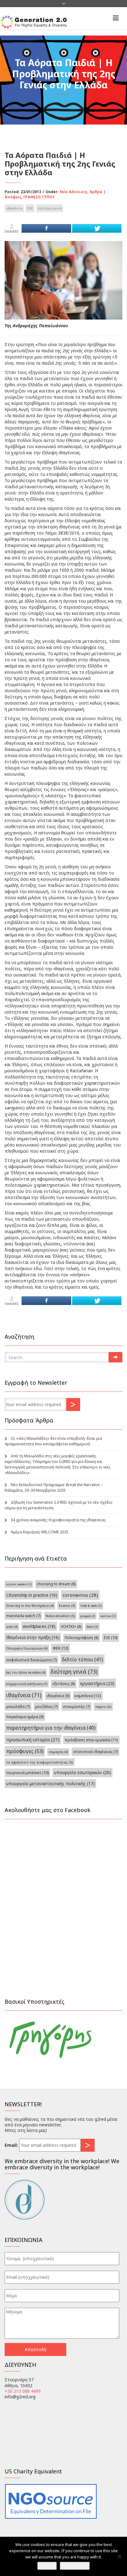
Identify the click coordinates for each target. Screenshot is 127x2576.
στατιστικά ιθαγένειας (95, 1752)
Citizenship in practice (32, 1595)
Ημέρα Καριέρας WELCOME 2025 (40, 1532)
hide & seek (91, 1606)
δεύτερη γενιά (50, 208)
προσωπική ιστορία (33, 1739)
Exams (67, 1606)
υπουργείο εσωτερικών (82, 1772)
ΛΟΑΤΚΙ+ (71, 1627)
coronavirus (80, 1595)
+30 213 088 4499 (23, 2391)
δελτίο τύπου (82, 1659)
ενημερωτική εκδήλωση (27, 1684)
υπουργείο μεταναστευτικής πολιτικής (50, 1784)
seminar (108, 1616)
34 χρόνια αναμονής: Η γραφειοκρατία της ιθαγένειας (58, 1520)
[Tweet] (97, 228)
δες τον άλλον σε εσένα (26, 1672)
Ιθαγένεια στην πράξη (33, 1637)
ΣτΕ (30, 208)
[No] (119, 2557)
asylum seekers (19, 1584)
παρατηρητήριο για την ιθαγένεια (51, 1728)
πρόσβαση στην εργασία (91, 1740)
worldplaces (39, 1626)
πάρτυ (103, 1707)
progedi (88, 1616)
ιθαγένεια (14, 208)
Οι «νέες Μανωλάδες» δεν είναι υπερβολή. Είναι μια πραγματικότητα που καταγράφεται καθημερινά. (53, 1441)
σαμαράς (58, 1752)
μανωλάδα (18, 1706)
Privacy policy (75, 2566)
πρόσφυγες (25, 1751)
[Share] (46, 228)
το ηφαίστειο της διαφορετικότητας (40, 1762)
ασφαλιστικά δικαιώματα (31, 1660)
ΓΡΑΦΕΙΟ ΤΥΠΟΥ (39, 197)
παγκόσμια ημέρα (25, 1717)
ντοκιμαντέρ (76, 1706)
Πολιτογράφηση (82, 1638)
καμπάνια (88, 1696)
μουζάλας (46, 1706)
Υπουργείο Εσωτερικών (27, 1648)
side (12, 1627)
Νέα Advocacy (74, 192)
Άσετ (92, 1627)
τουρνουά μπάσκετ (27, 1773)
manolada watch (23, 1616)
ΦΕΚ (61, 1648)
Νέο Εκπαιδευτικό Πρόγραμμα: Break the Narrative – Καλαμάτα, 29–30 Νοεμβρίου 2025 (54, 1487)
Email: (11, 2145)
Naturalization (60, 1616)
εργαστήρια (97, 1683)
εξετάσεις (64, 1684)
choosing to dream (56, 1584)
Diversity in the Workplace (30, 1606)
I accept (47, 2566)
